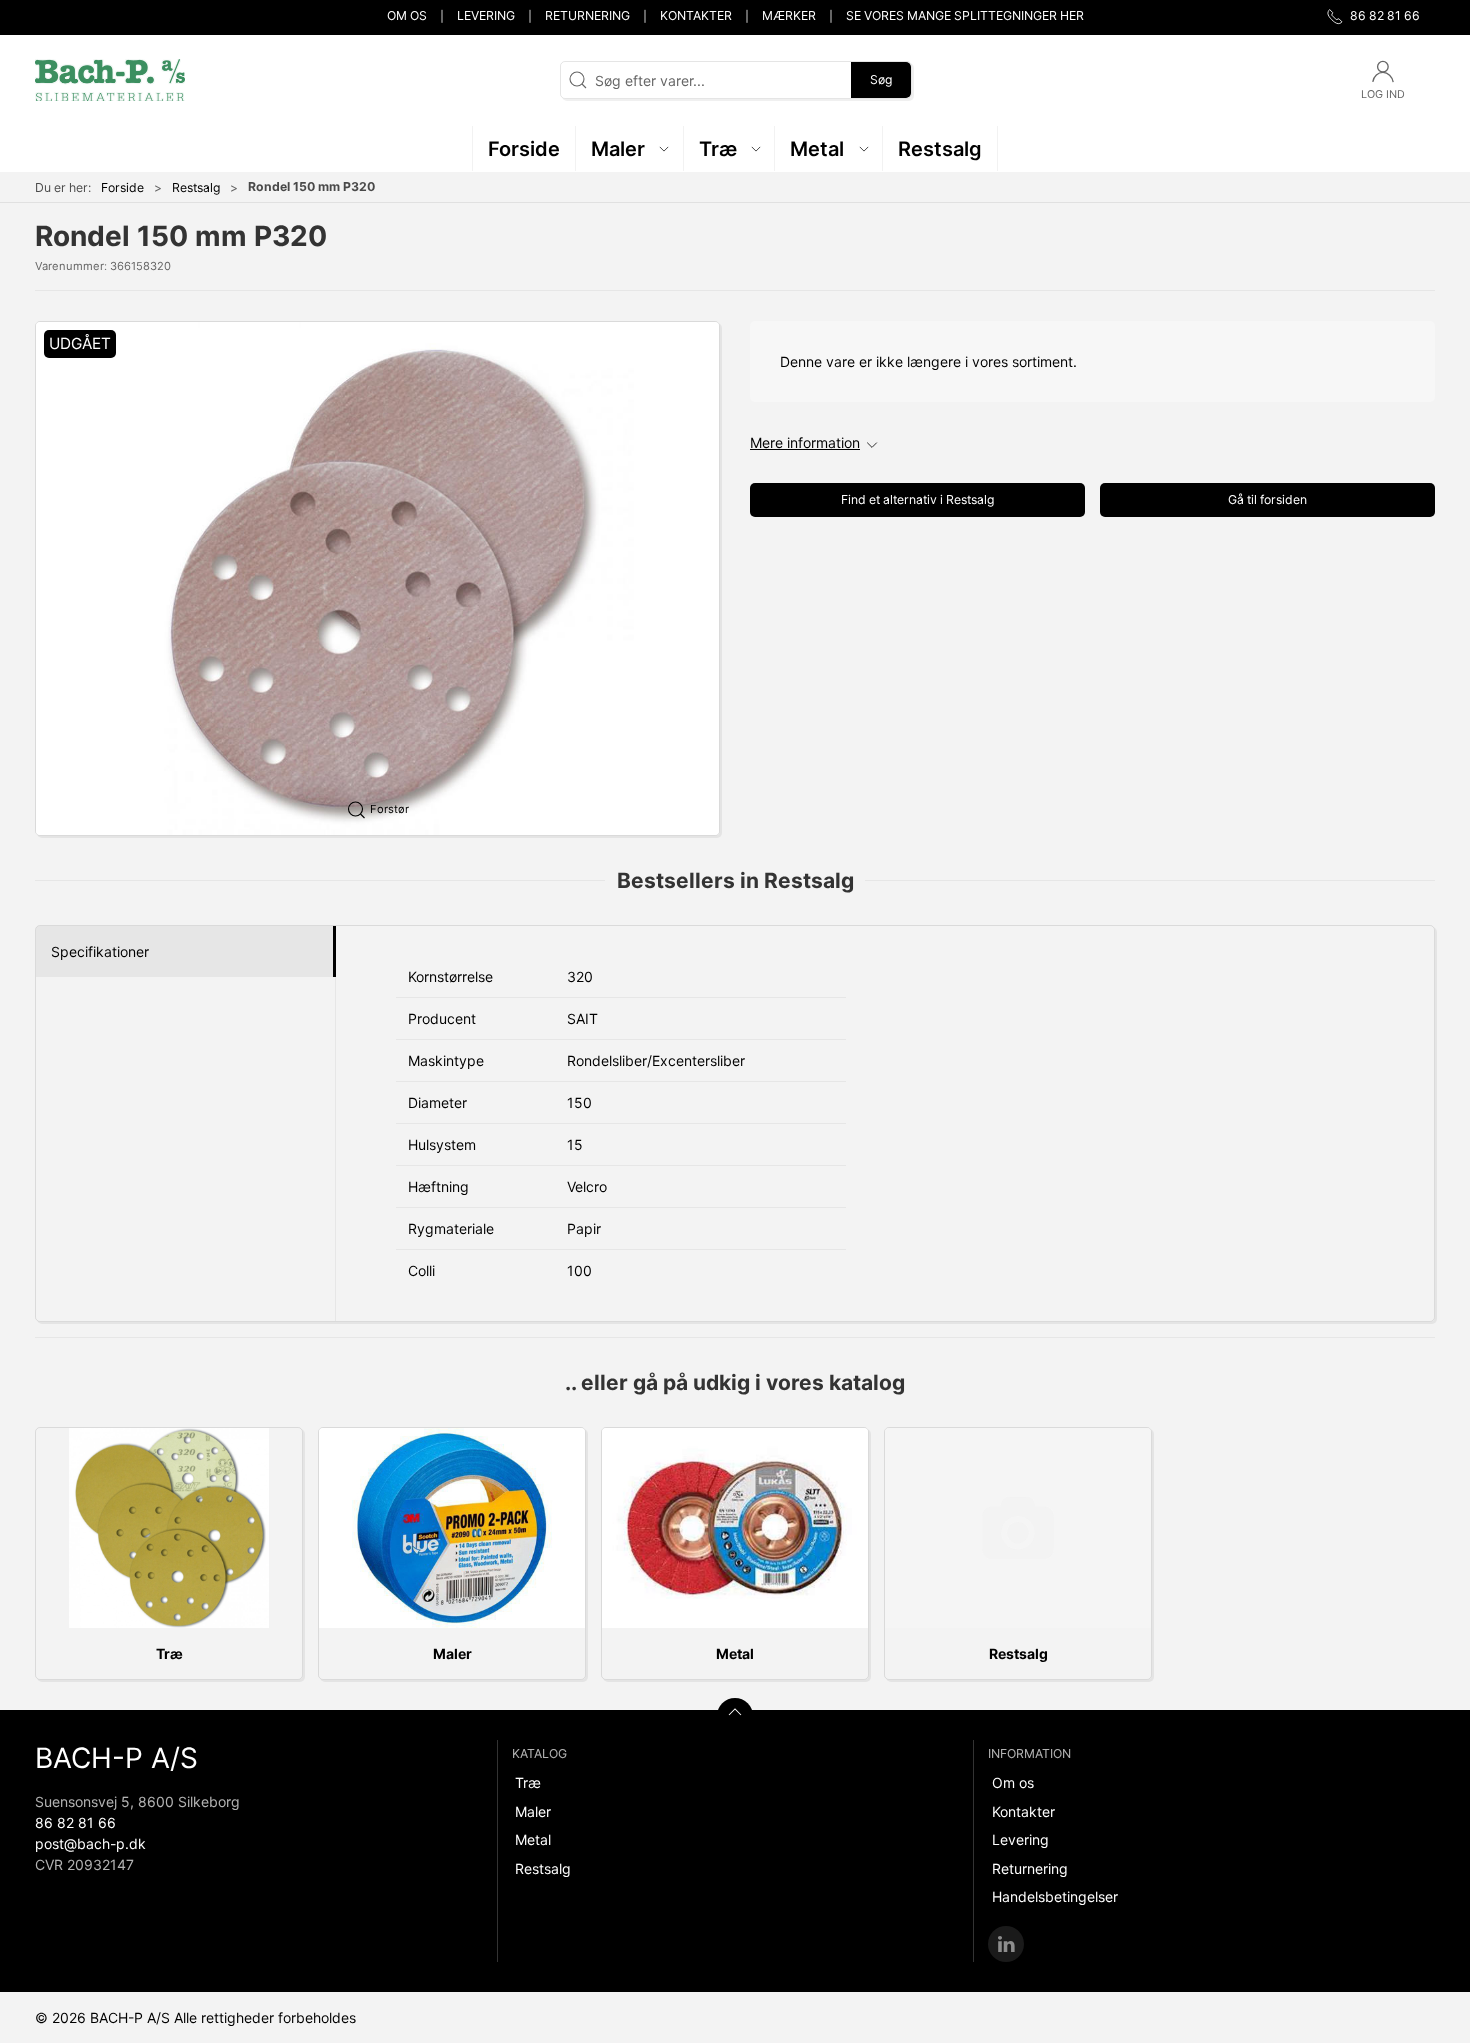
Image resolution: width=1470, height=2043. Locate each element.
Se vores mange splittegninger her (965, 15)
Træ (169, 1653)
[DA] (110, 80)
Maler (452, 1653)
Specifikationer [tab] (100, 951)
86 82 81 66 (75, 1822)
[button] (630, 148)
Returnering (587, 15)
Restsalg (196, 187)
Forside (122, 187)
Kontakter (696, 15)
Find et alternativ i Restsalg (917, 499)
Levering (486, 15)
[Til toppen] (735, 1716)
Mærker (789, 15)
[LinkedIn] (1006, 1944)
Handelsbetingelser (1055, 1896)
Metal (735, 1653)
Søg (881, 79)
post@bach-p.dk (90, 1843)
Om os (407, 15)
